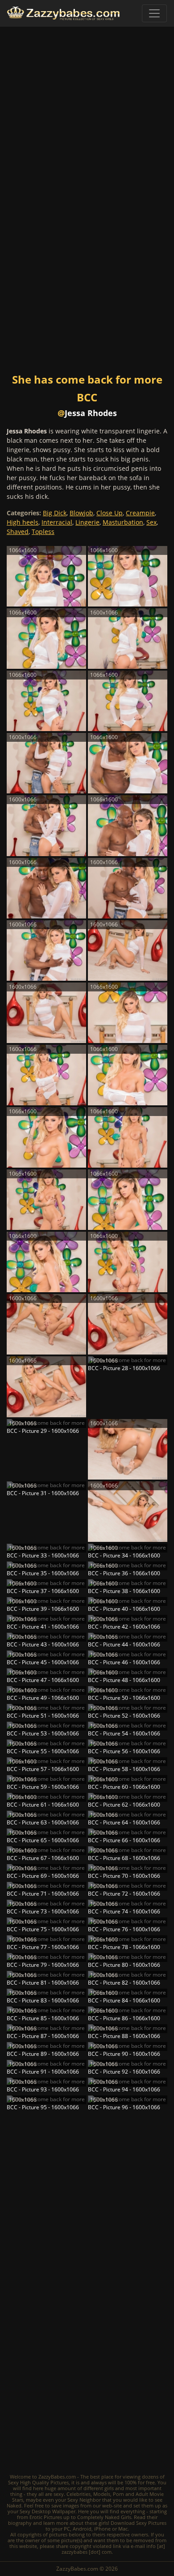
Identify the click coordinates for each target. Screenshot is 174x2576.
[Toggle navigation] (154, 13)
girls (109, 2488)
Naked (14, 2505)
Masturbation (123, 522)
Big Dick (55, 513)
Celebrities (79, 2494)
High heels (23, 522)
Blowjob (81, 513)
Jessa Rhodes (91, 413)
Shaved (18, 532)
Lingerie (87, 522)
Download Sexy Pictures (139, 2523)
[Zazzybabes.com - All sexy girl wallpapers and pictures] (63, 13)
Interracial (57, 522)
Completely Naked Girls (104, 2517)
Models (102, 2494)
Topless (43, 532)
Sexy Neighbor (84, 2500)
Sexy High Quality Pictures (38, 2482)
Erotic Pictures (46, 2517)
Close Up (110, 513)
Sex (151, 522)
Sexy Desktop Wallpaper (48, 2511)
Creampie (140, 513)
